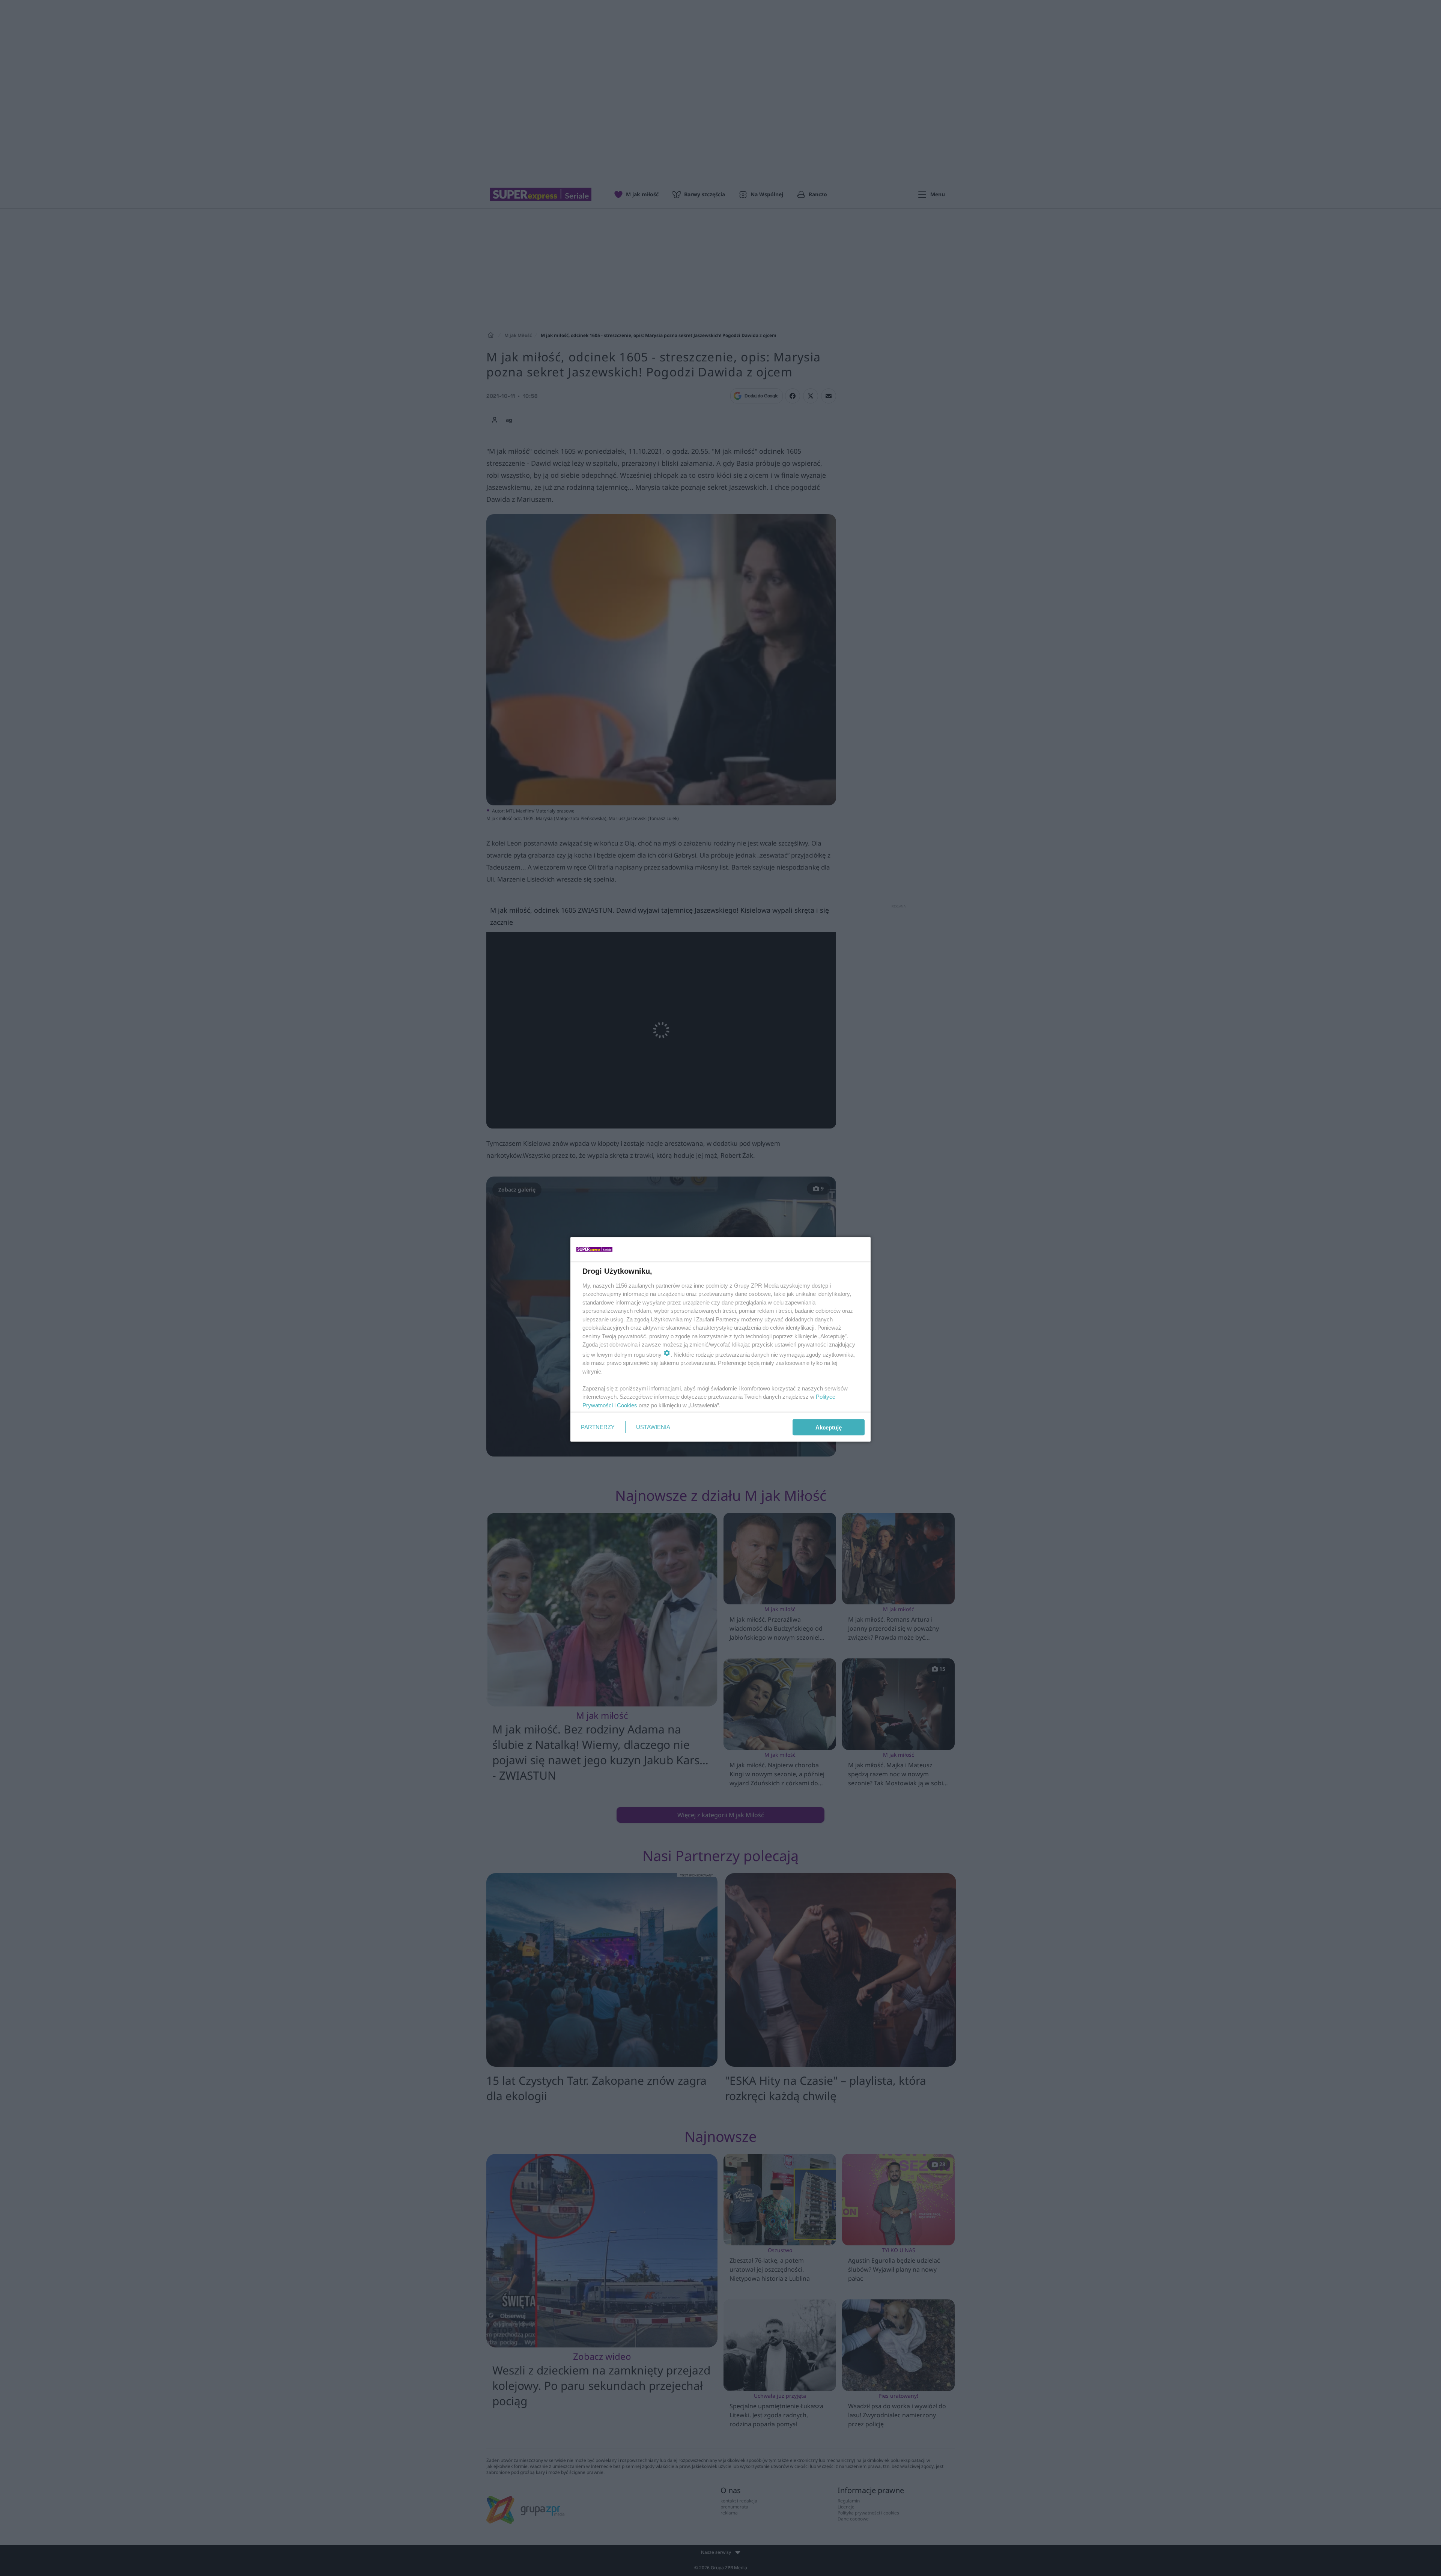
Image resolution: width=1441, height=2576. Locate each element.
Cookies (627, 1405)
